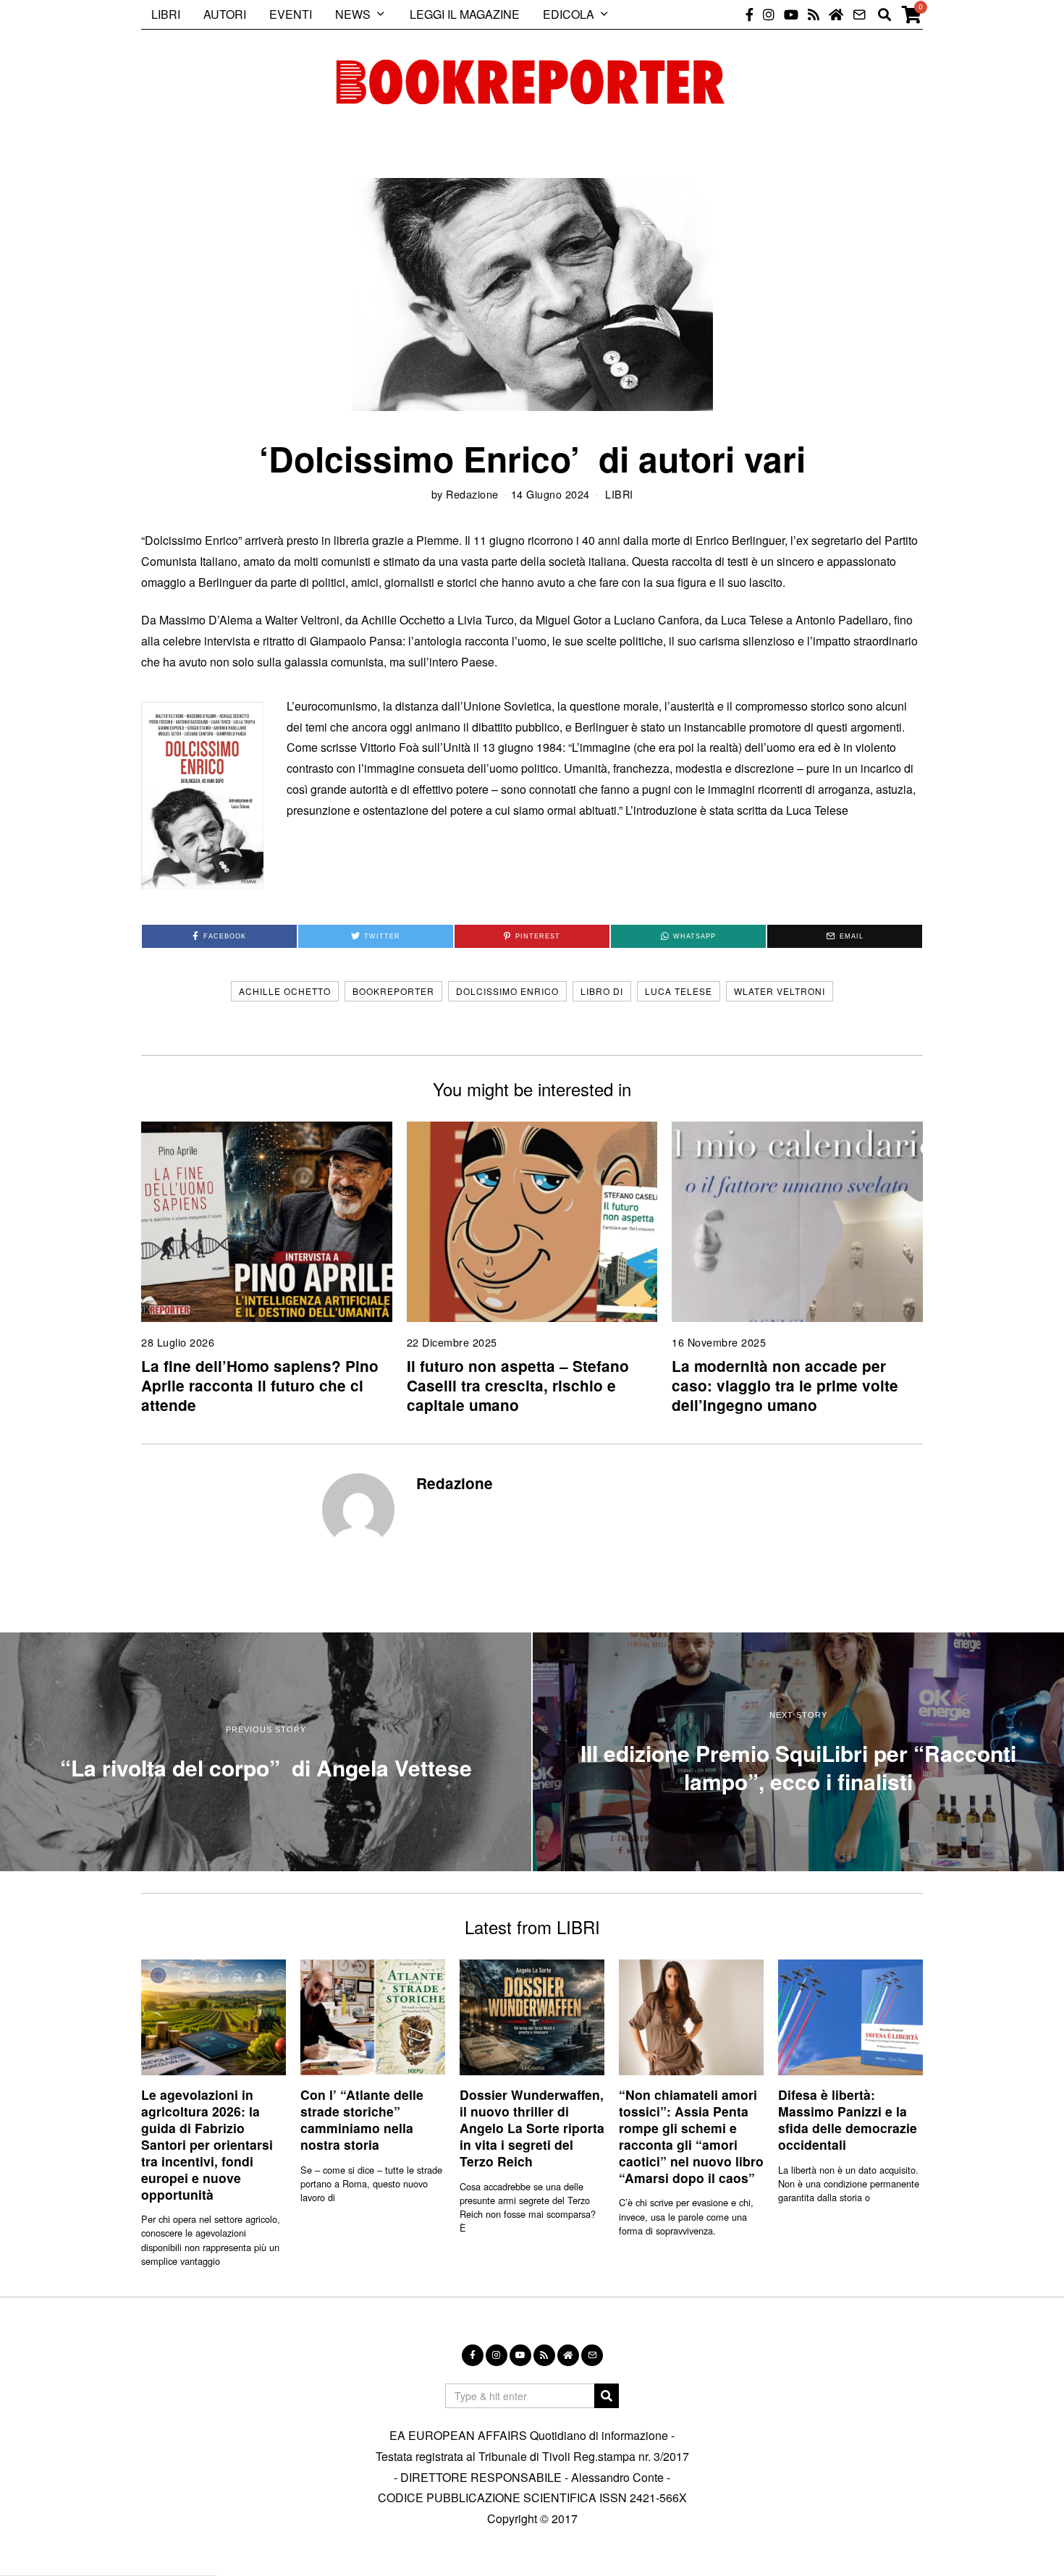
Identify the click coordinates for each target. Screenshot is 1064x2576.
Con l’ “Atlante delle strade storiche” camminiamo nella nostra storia (362, 2119)
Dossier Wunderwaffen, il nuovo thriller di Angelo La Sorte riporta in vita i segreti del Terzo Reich (532, 2127)
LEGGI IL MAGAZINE (465, 14)
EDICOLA (569, 14)
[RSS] (814, 14)
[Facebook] (750, 14)
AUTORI (225, 14)
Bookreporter (393, 991)
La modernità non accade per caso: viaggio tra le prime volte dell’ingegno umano (785, 1385)
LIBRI (166, 14)
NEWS (353, 14)
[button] (607, 2396)
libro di (602, 991)
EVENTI (291, 14)
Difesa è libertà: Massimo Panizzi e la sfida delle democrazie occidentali (848, 2119)
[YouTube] (791, 14)
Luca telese (679, 991)
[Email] (859, 14)
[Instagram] (769, 14)
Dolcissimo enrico (507, 991)
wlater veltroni (780, 991)
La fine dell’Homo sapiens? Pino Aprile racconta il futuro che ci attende (260, 1385)
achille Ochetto (285, 991)
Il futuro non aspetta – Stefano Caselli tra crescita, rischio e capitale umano (518, 1385)
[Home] (836, 14)
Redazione (472, 494)
